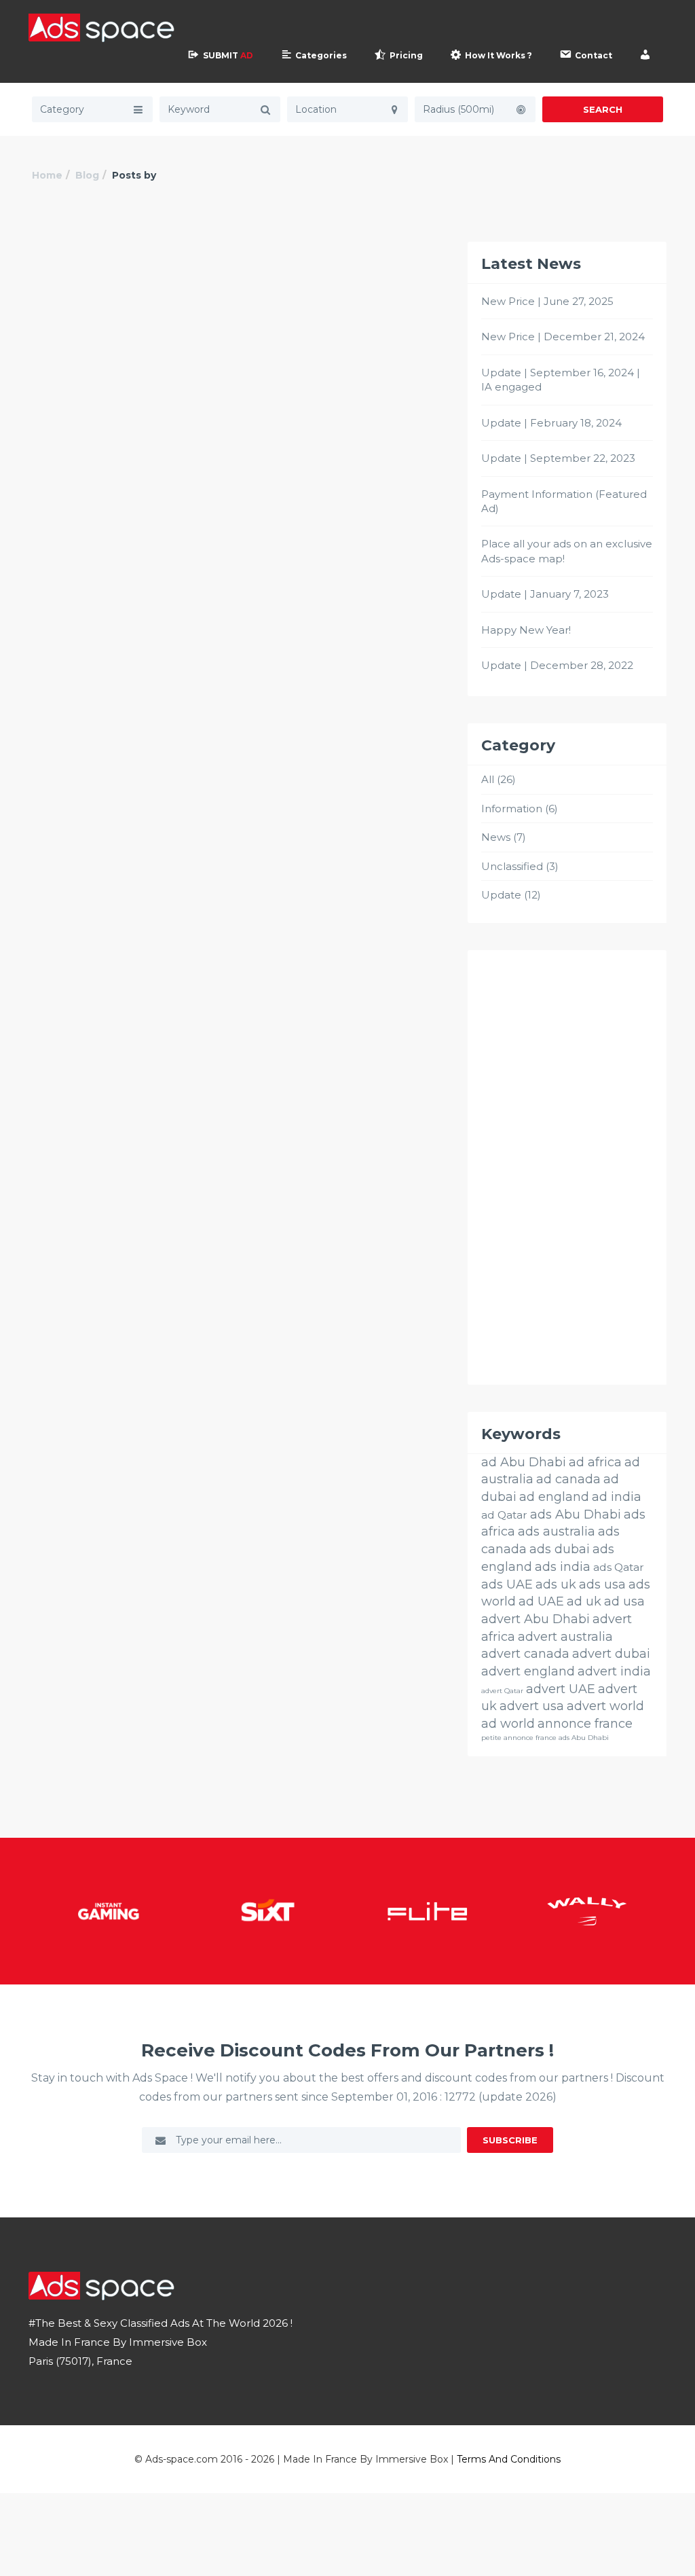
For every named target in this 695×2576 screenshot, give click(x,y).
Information (512, 809)
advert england (528, 1671)
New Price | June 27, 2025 (547, 301)
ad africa (595, 1462)
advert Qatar (502, 1691)
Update (501, 895)
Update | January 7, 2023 (545, 594)
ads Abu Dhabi (576, 1514)
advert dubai (611, 1654)
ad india (617, 1497)
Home (47, 175)
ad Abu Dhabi (524, 1462)
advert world (605, 1706)
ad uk (584, 1601)
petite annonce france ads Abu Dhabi (545, 1738)
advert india (614, 1671)
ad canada (568, 1479)
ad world (508, 1724)
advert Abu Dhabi (536, 1619)
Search (603, 109)
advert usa (532, 1706)
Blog (87, 175)
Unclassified (512, 866)
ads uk (556, 1584)
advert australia (565, 1637)
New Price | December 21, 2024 (563, 337)
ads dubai (560, 1549)
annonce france (585, 1724)
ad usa (624, 1601)
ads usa (602, 1584)
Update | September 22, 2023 (558, 458)
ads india (563, 1567)
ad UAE (541, 1601)
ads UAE (507, 1584)
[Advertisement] (567, 1167)
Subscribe (510, 2140)
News (496, 837)
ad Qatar (504, 1515)
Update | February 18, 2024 (551, 423)
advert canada (525, 1654)
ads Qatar (619, 1567)
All (488, 779)
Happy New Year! (526, 630)
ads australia (557, 1531)
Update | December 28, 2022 (557, 665)
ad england (554, 1497)
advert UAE (561, 1689)
